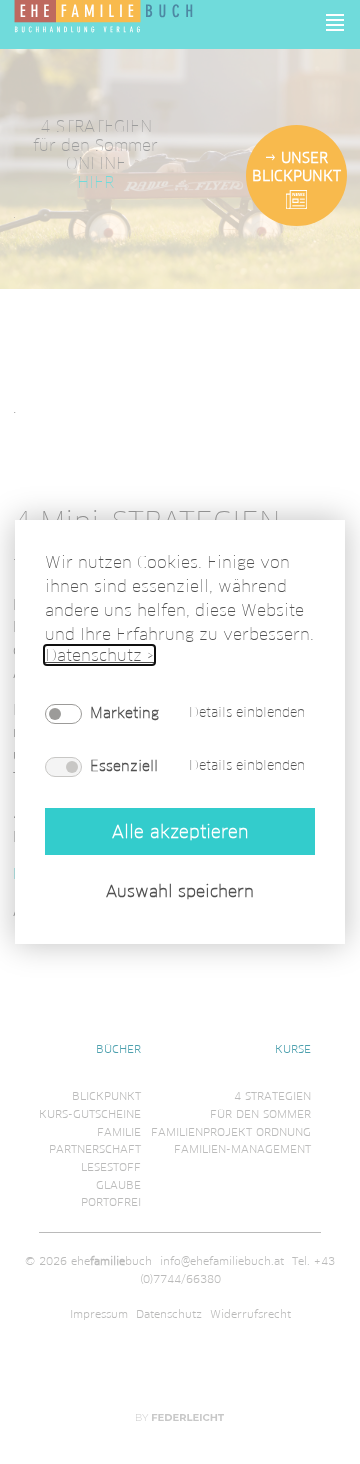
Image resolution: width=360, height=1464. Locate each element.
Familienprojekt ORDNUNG (231, 1132)
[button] (336, 22)
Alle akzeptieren (180, 830)
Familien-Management (242, 1149)
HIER (95, 181)
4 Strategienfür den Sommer (260, 1105)
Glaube (118, 1185)
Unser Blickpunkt (296, 167)
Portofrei (111, 1202)
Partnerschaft (95, 1149)
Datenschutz (169, 1314)
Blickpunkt (106, 1096)
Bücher (118, 1049)
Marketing (124, 713)
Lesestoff (111, 1167)
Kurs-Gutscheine (90, 1114)
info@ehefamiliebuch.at (222, 1261)
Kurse (293, 1049)
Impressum (99, 1314)
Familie (119, 1132)
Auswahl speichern (180, 891)
